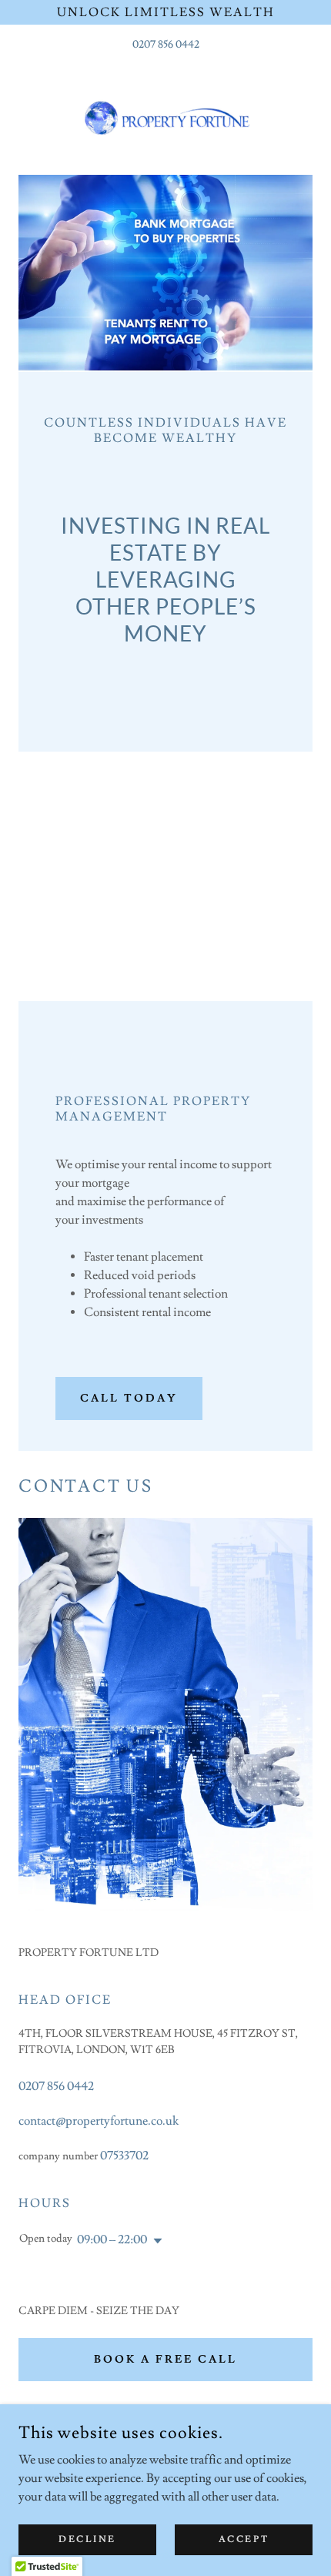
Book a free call (165, 2360)
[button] (155, 2241)
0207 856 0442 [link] (166, 45)
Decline (87, 2539)
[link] (165, 114)
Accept (244, 2539)
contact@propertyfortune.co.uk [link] (99, 2121)
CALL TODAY (129, 1399)
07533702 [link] (124, 2156)
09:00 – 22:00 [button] (112, 2239)
